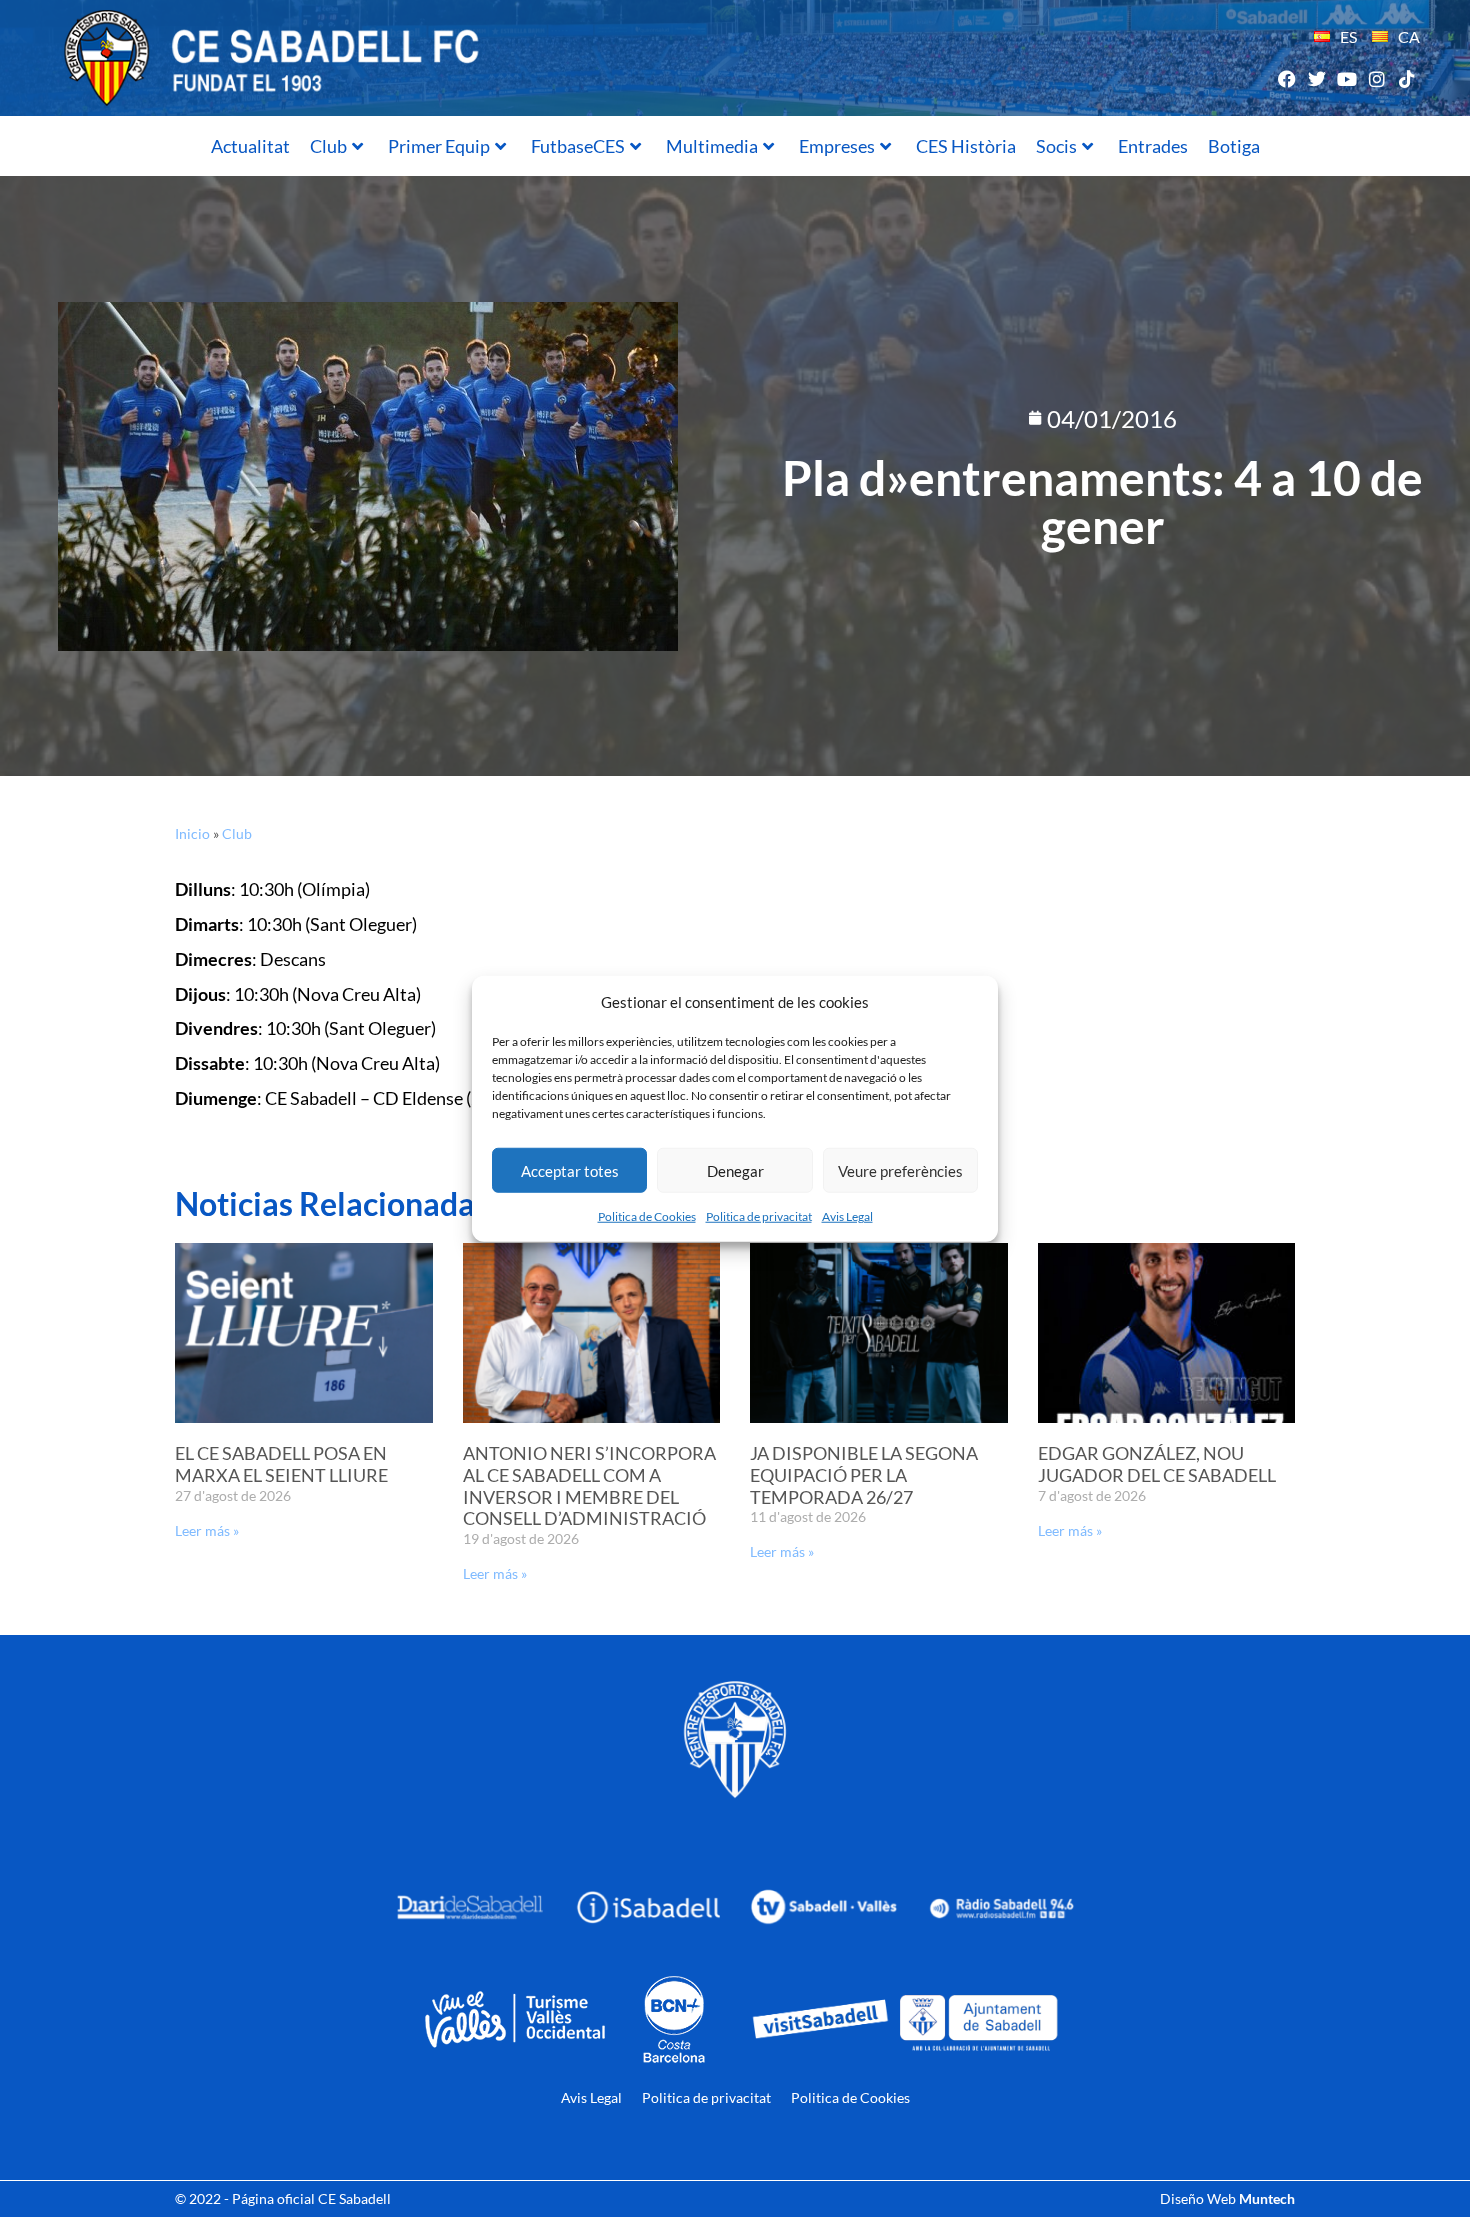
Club (328, 146)
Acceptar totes (570, 1170)
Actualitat (250, 146)
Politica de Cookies (647, 1216)
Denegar (735, 1170)
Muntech (1267, 2198)
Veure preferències (900, 1170)
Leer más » (207, 1530)
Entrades (1153, 146)
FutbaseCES (578, 146)
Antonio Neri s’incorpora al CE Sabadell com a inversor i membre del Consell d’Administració (589, 1485)
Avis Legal (847, 1216)
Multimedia (712, 146)
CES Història (966, 146)
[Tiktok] (1407, 78)
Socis (1056, 146)
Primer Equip (439, 146)
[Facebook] (1286, 78)
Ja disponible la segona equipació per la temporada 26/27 (864, 1474)
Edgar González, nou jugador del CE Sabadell (1157, 1464)
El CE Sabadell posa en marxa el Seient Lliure (281, 1464)
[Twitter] (1316, 78)
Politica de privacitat (759, 1216)
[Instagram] (1377, 78)
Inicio (192, 833)
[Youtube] (1346, 78)
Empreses (837, 146)
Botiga (1234, 146)
